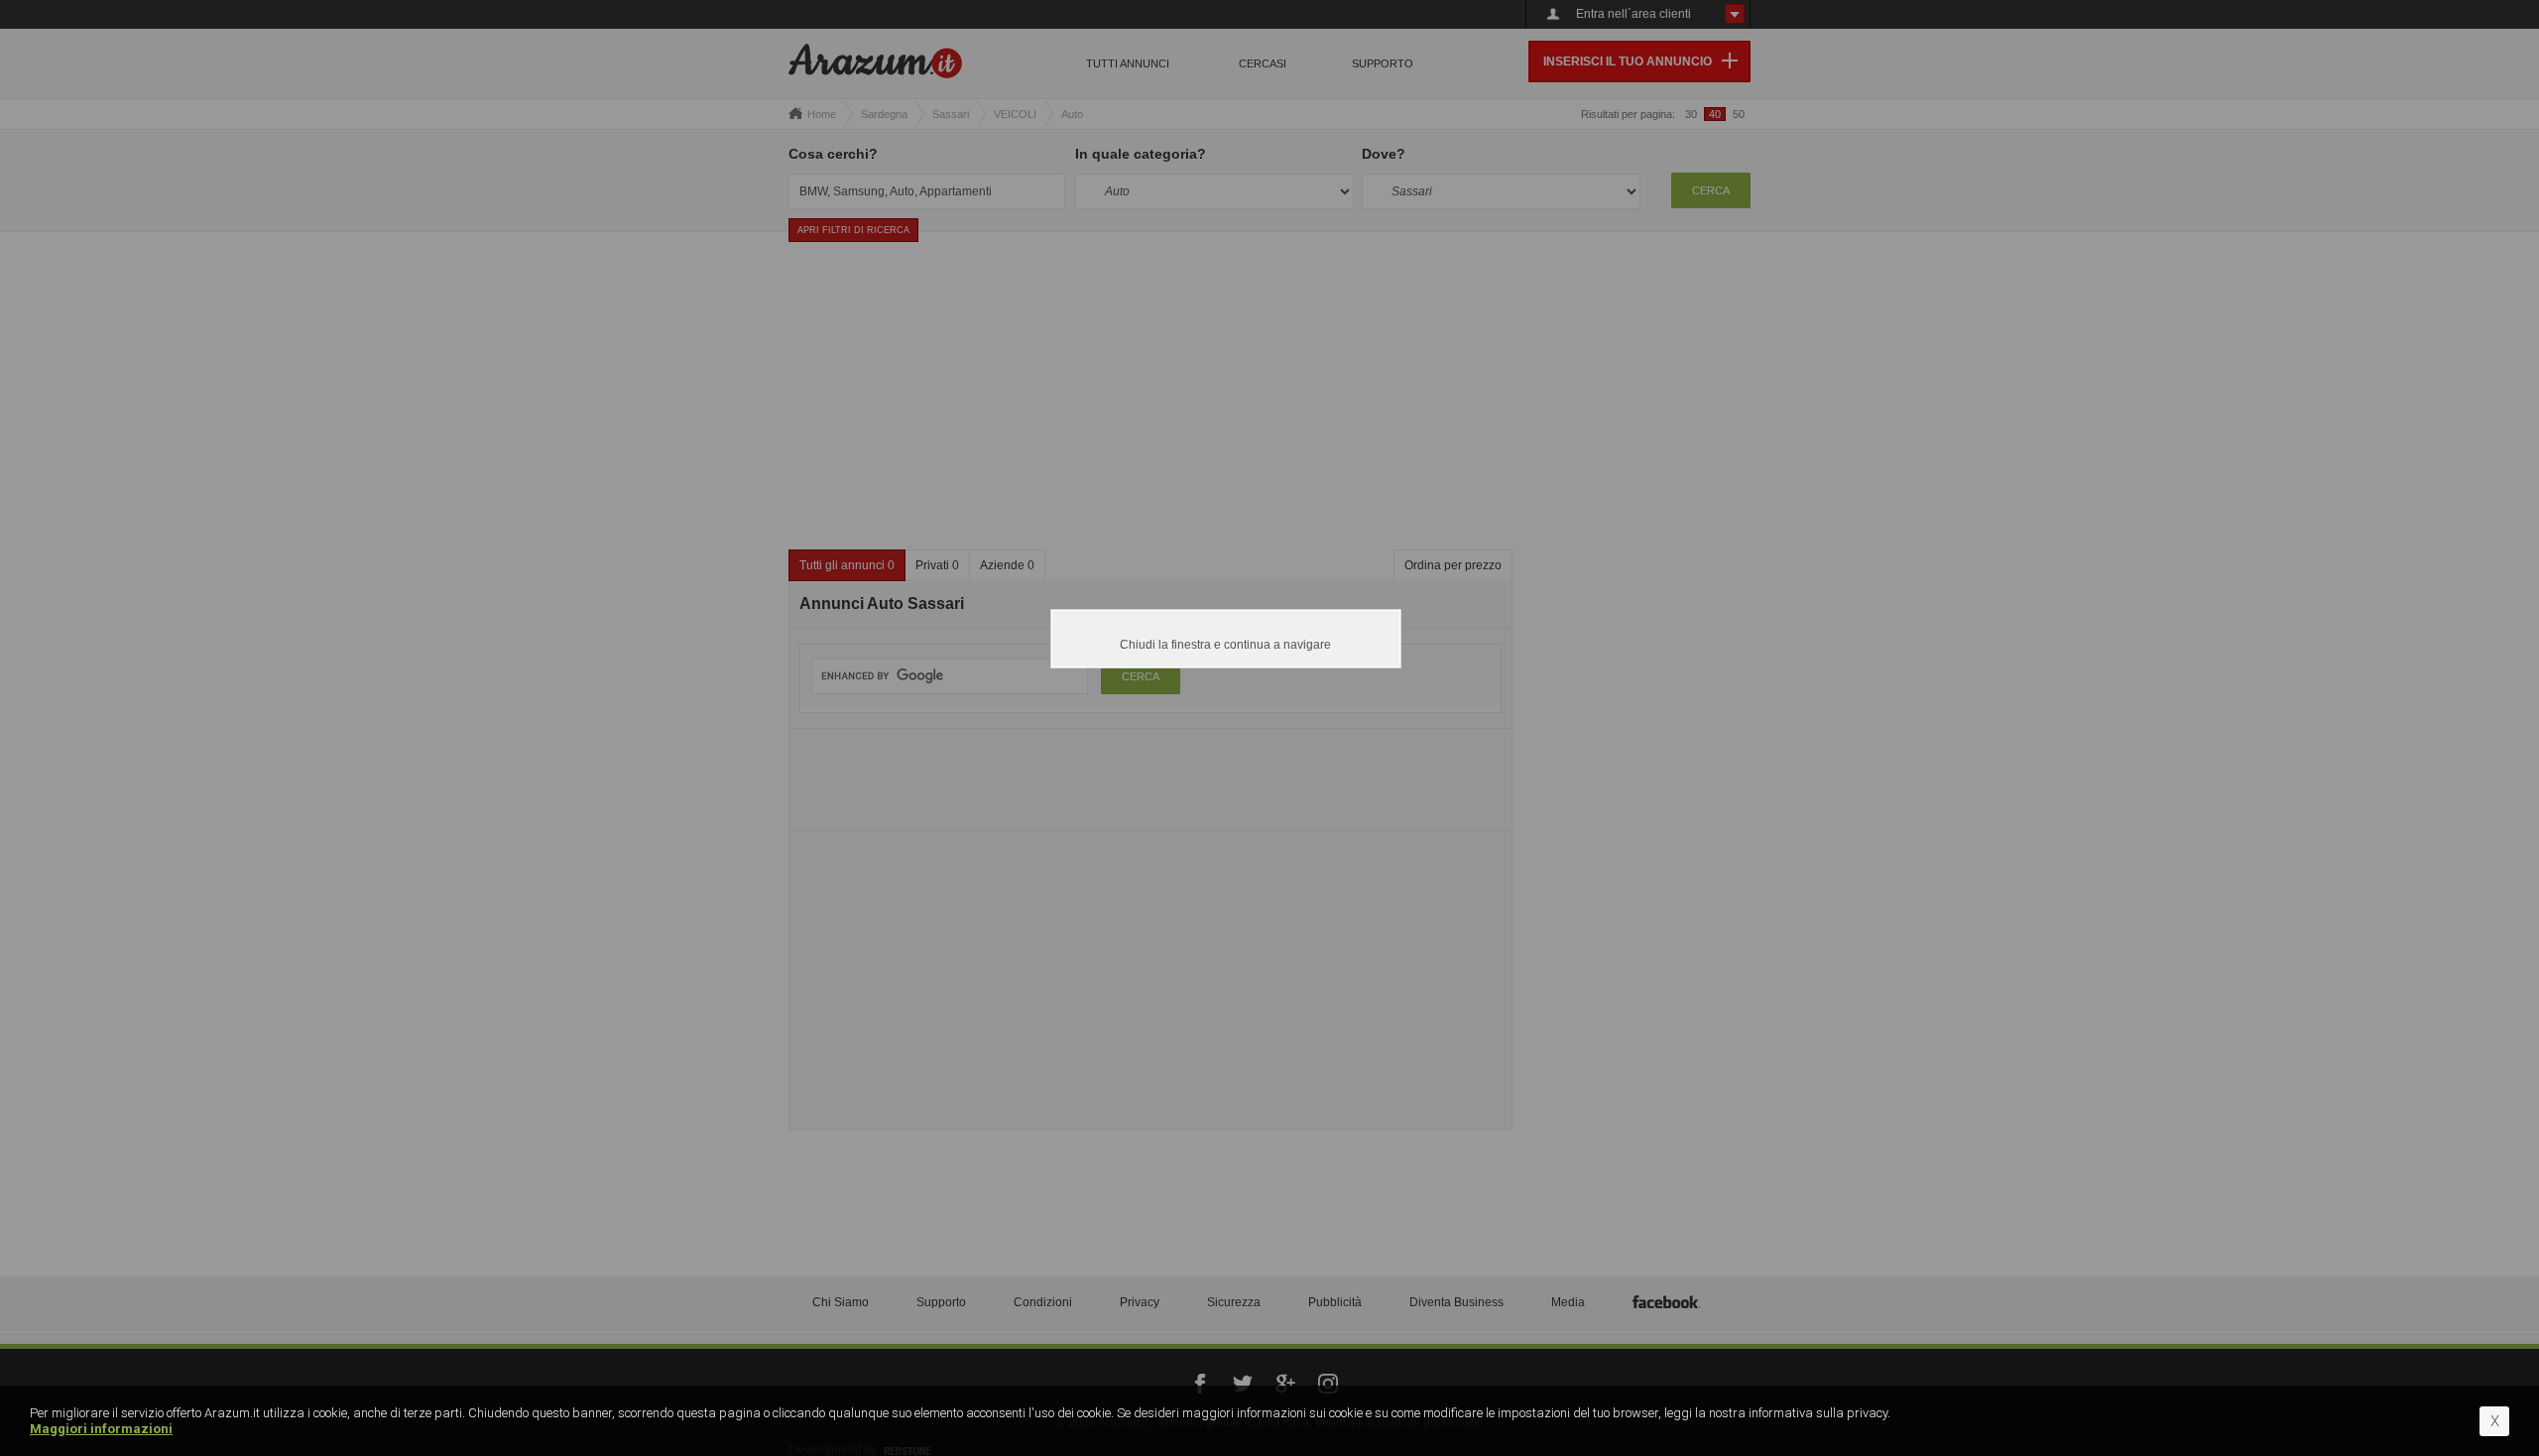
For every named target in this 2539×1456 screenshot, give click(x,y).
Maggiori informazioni (101, 1429)
